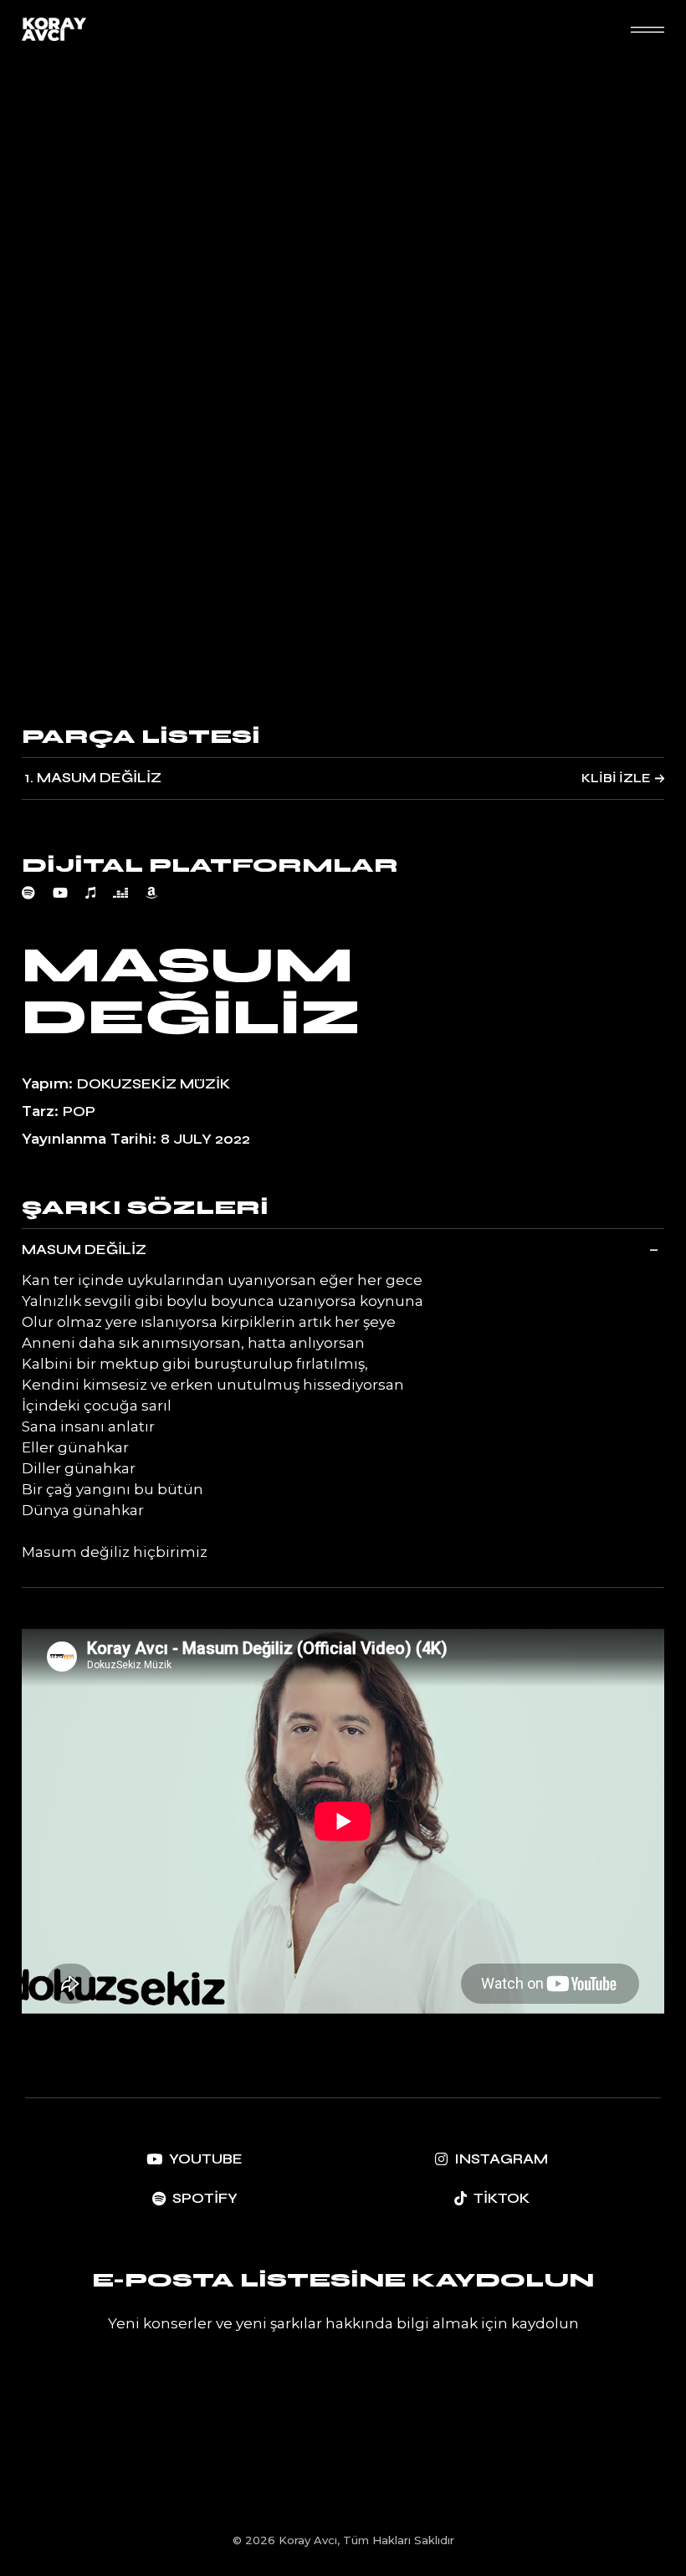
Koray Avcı (308, 2540)
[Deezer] (129, 893)
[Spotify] (37, 893)
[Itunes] (99, 893)
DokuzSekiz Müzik (154, 1084)
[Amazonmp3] (160, 893)
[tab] (343, 1249)
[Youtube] (69, 893)
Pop (79, 1111)
